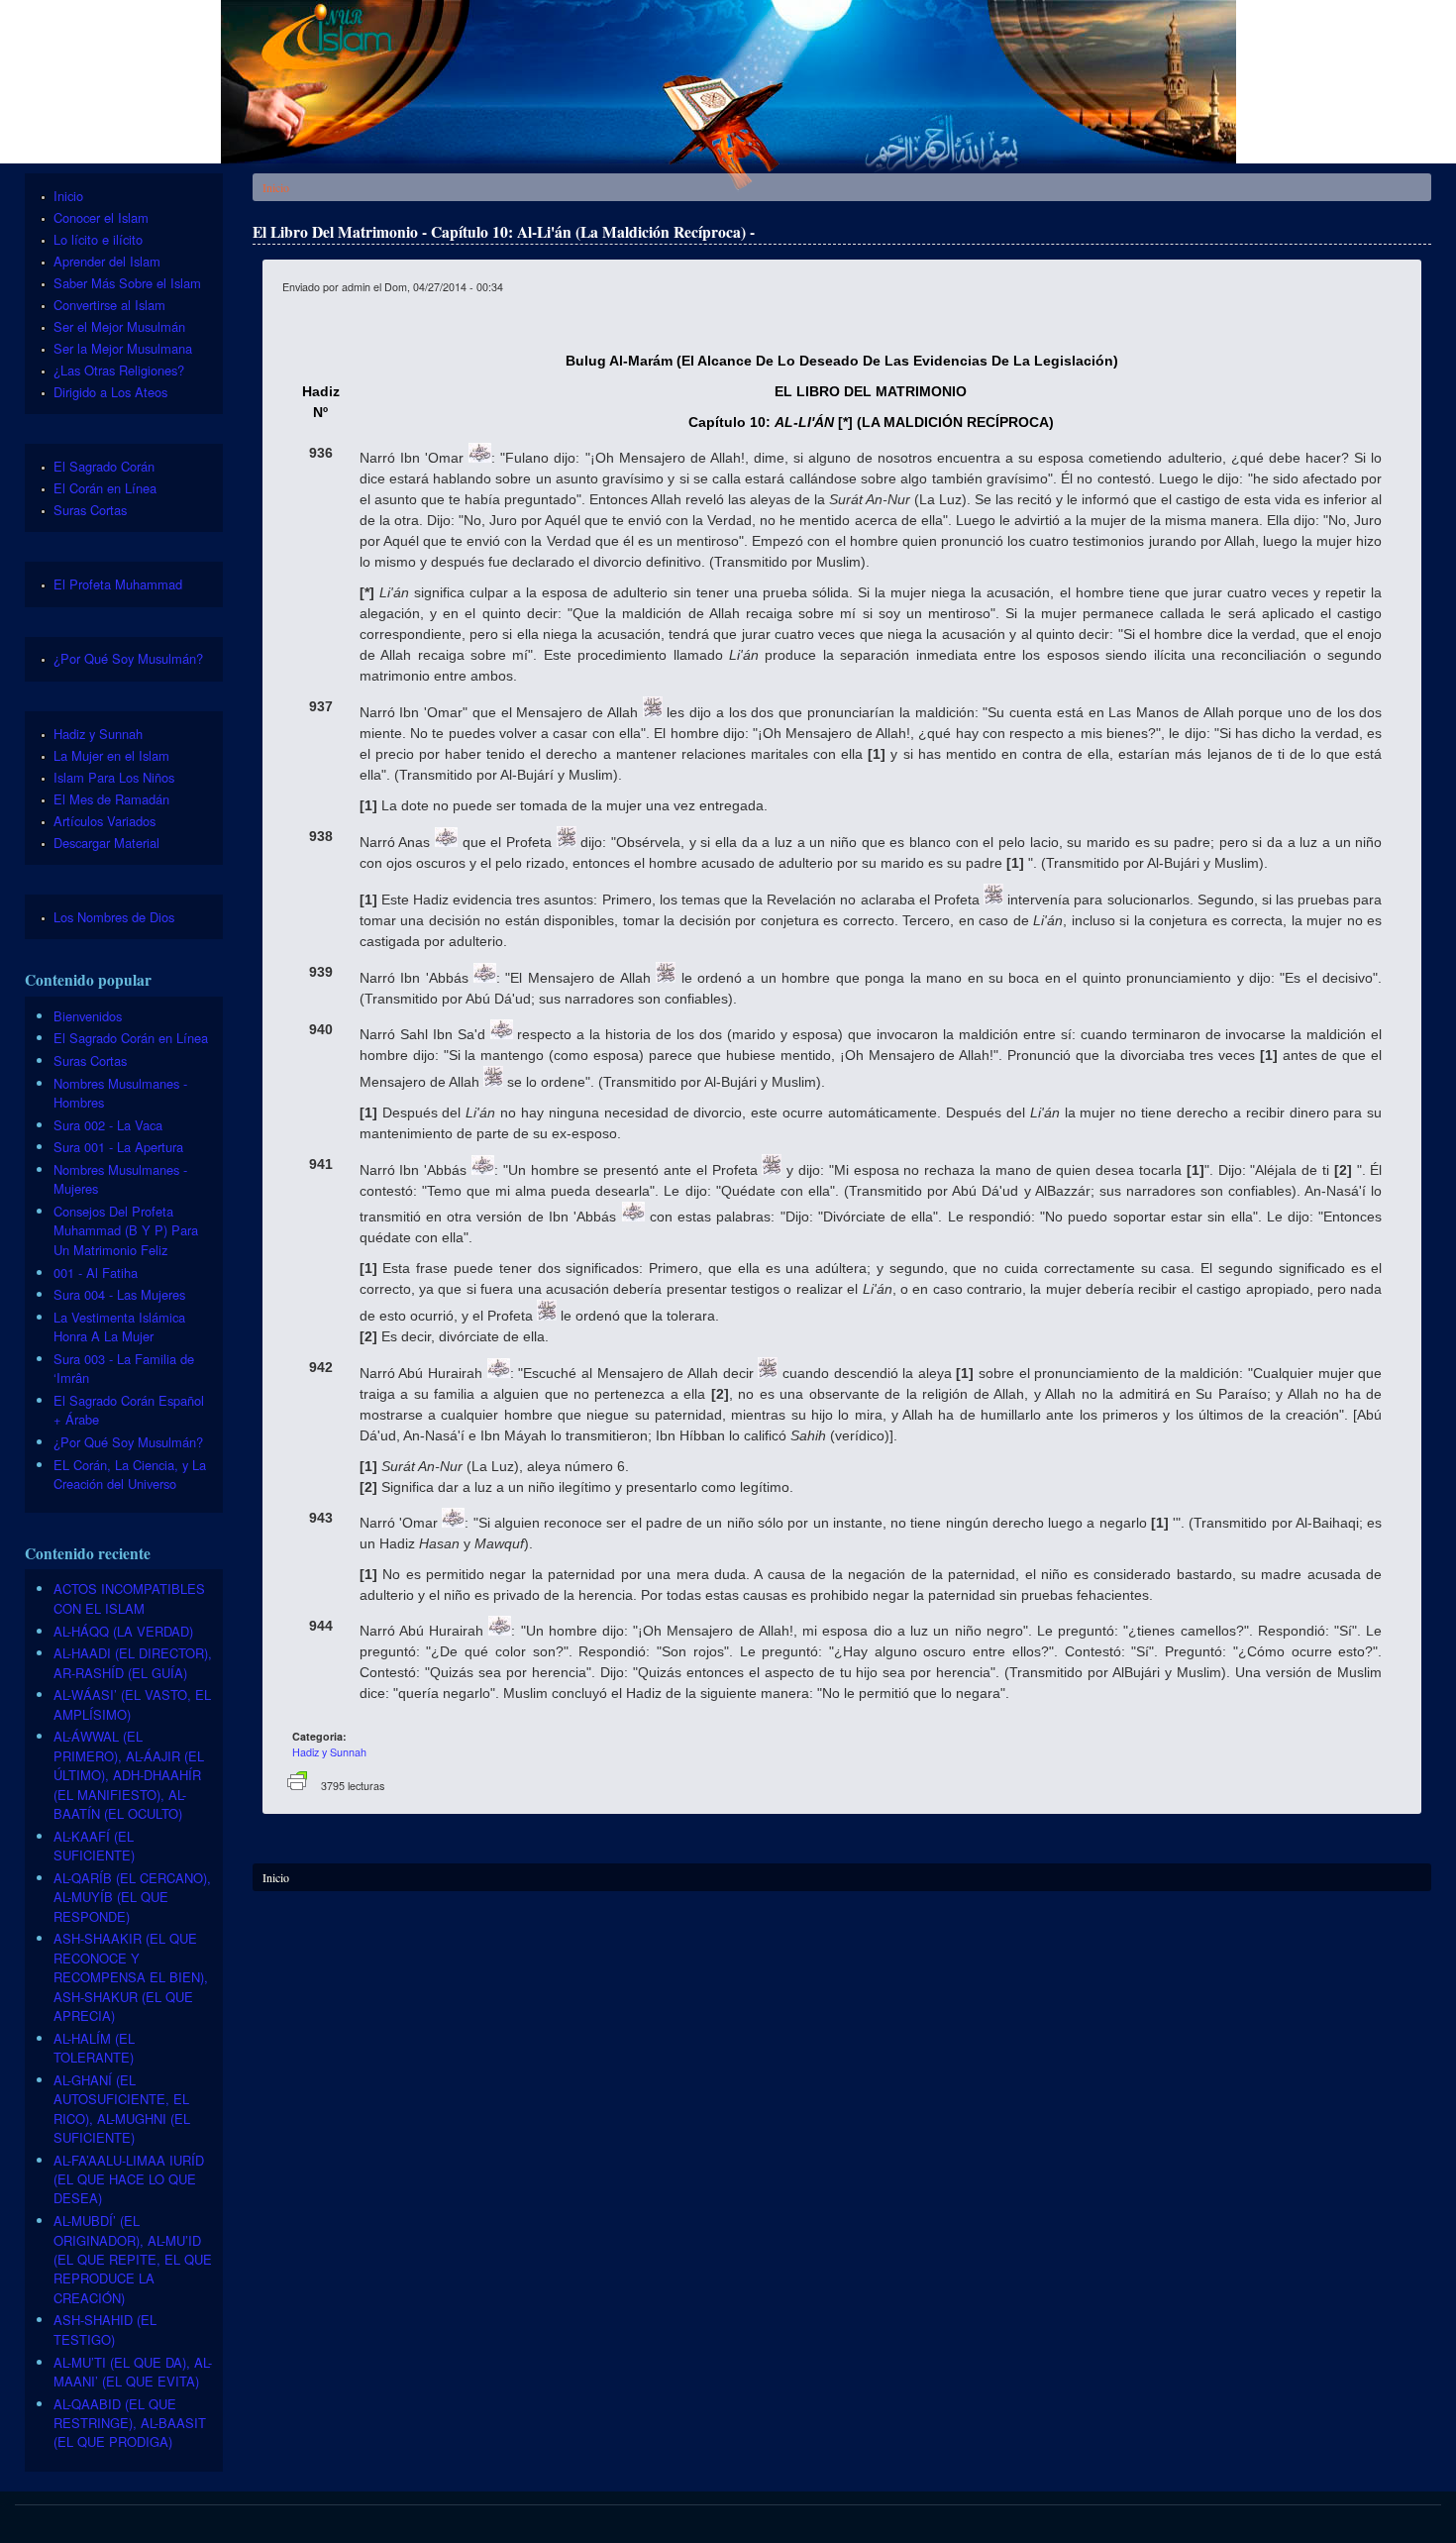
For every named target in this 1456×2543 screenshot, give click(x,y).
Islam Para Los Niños (114, 777)
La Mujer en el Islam (111, 755)
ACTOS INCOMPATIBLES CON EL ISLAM (129, 1598)
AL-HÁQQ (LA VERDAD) (123, 1631)
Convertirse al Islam (109, 305)
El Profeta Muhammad (118, 584)
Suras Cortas (90, 510)
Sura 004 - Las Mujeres (119, 1294)
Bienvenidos (88, 1016)
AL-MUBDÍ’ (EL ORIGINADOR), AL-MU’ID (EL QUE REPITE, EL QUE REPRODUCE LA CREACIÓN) (133, 2259)
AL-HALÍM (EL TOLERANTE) (94, 2048)
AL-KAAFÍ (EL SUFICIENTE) (94, 1846)
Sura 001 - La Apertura (118, 1147)
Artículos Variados (104, 821)
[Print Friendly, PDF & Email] (297, 1786)
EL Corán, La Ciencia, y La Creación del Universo (130, 1474)
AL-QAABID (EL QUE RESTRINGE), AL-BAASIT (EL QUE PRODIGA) (130, 2423)
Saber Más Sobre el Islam (127, 283)
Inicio (276, 187)
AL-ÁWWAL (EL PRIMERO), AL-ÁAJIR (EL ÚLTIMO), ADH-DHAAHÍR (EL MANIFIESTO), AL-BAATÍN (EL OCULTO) (129, 1775)
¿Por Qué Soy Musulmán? (128, 658)
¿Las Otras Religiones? (119, 370)
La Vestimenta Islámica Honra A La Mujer (119, 1326)
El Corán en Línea (105, 488)
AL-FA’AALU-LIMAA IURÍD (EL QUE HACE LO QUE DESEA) (129, 2179)
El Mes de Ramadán (111, 799)
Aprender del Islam (107, 261)
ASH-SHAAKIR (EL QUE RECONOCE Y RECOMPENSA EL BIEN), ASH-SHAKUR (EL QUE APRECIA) (131, 1977)
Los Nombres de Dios (114, 917)
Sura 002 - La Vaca (108, 1125)
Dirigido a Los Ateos (110, 392)
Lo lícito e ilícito (98, 239)
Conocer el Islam (101, 217)
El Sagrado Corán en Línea (131, 1038)
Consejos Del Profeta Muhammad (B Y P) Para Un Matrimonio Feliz (126, 1230)
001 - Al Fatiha (96, 1272)
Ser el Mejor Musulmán (119, 326)
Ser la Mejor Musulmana (123, 348)
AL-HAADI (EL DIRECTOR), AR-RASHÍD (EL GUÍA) (133, 1662)
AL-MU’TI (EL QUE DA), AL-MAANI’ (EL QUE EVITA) (133, 2372)
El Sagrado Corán (104, 466)
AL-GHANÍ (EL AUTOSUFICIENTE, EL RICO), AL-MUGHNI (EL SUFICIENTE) (122, 2109)
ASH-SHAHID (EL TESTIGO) (105, 2329)
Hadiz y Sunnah (329, 1752)
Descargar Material (106, 843)
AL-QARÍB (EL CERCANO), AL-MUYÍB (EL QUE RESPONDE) (132, 1897)
